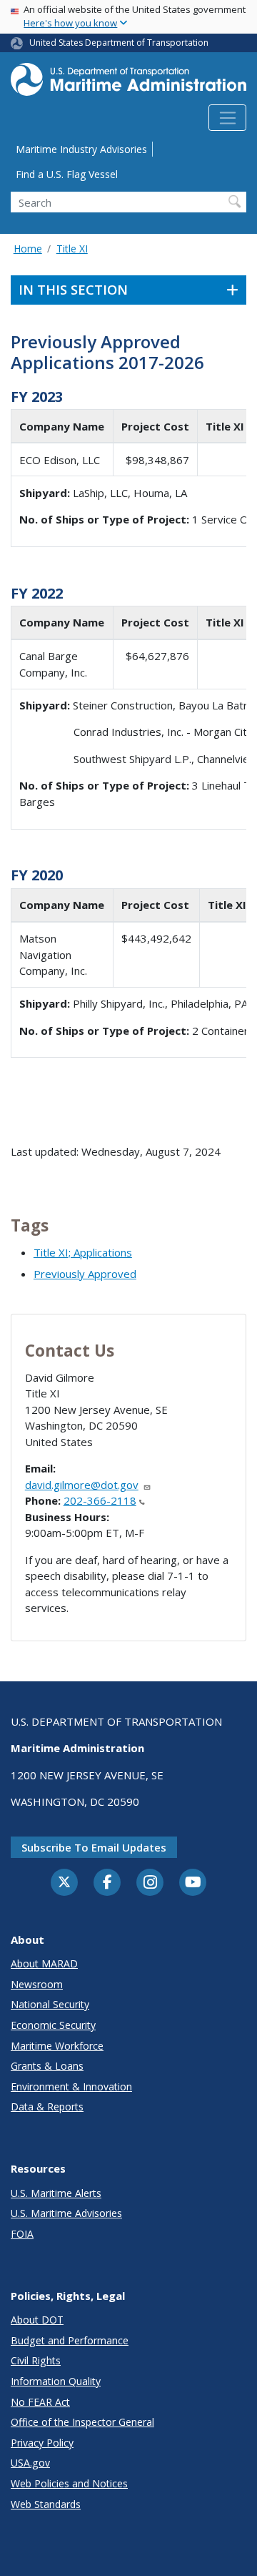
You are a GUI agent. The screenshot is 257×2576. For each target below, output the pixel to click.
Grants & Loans (47, 2066)
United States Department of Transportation (119, 43)
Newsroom (37, 1984)
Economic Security (53, 2025)
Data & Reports (47, 2106)
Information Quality (56, 2381)
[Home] (128, 84)
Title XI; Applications (83, 1252)
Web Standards (46, 2504)
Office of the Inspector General (82, 2422)
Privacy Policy (42, 2443)
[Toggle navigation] (227, 118)
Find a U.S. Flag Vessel (67, 174)
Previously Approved (85, 1274)
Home (28, 249)
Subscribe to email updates (94, 1847)
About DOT (37, 2320)
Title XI (72, 249)
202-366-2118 (100, 1500)
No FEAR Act (40, 2402)
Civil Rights (36, 2360)
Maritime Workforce (57, 2046)
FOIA (22, 2234)
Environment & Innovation (71, 2086)
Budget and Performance (70, 2340)
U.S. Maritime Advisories (66, 2213)
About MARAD (44, 1963)
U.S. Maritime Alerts (56, 2193)
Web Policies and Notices (69, 2483)
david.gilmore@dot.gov (82, 1485)
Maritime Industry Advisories (81, 149)
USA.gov (30, 2463)
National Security (50, 2004)
